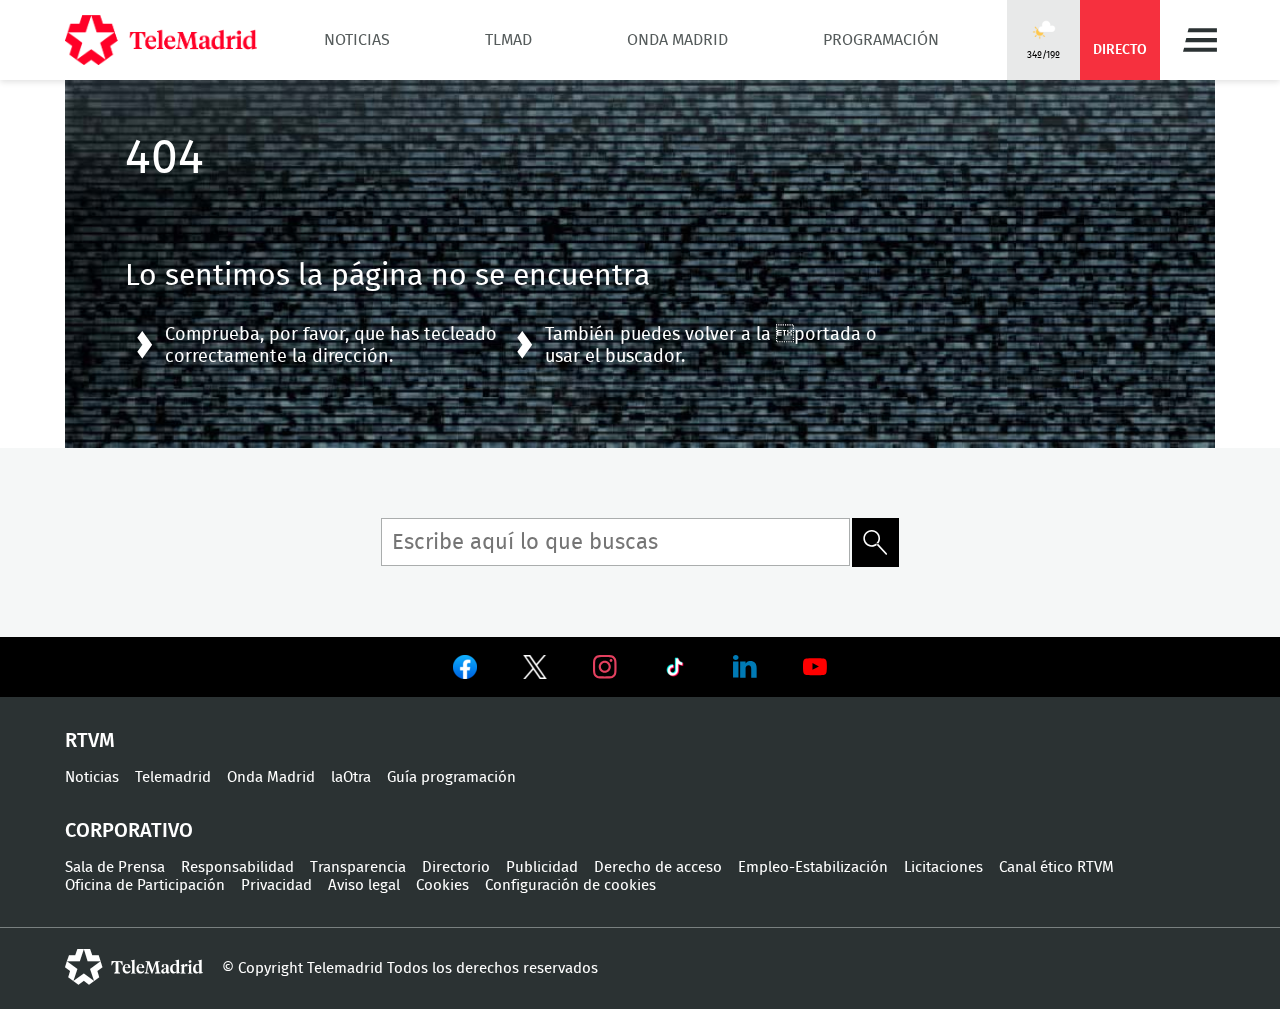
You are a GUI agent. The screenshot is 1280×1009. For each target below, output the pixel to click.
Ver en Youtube (815, 667)
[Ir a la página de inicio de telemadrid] (161, 40)
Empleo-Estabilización (813, 867)
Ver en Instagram (605, 667)
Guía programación (451, 777)
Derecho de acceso (658, 867)
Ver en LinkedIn (745, 667)
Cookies (442, 885)
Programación (881, 40)
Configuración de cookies (570, 885)
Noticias (357, 40)
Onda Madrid (677, 40)
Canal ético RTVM (1056, 867)
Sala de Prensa (115, 867)
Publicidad (542, 867)
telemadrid (134, 967)
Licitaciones (943, 867)
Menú (1200, 40)
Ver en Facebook (465, 671)
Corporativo (129, 831)
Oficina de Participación (145, 885)
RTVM (90, 741)
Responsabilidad (237, 867)
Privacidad (276, 885)
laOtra (351, 777)
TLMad (508, 40)
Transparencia (358, 867)
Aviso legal (364, 885)
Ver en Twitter (535, 671)
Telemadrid (173, 777)
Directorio (456, 867)
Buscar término (875, 542)
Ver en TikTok (675, 671)
